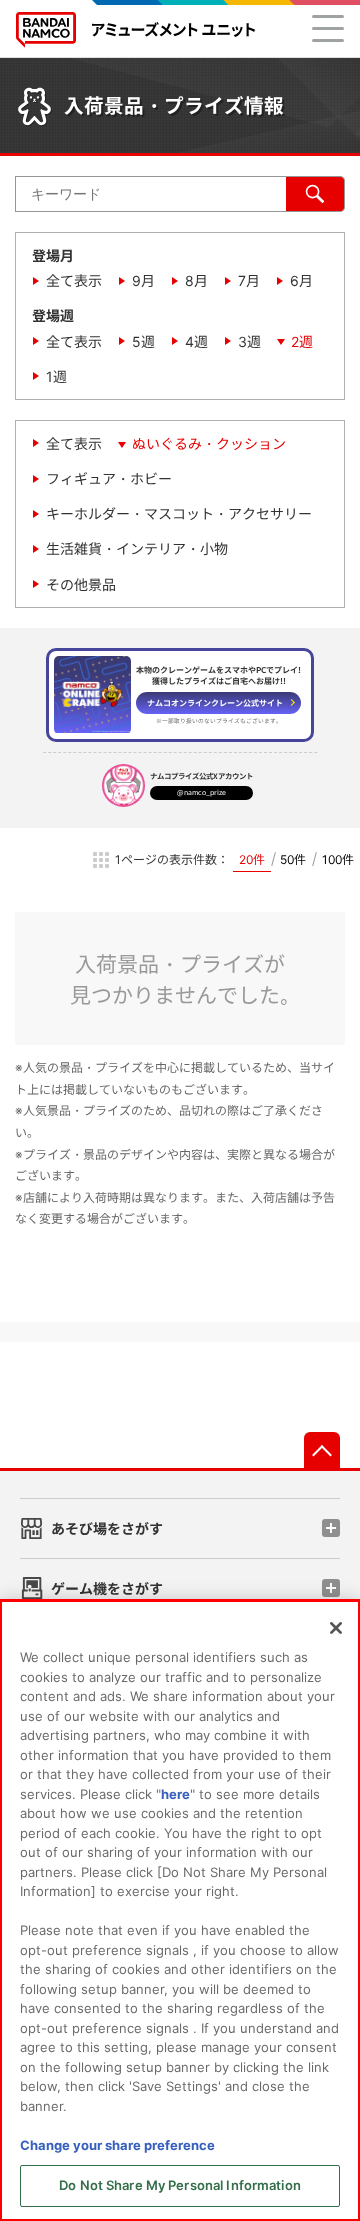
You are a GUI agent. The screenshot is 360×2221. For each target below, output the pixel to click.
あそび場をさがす (107, 1528)
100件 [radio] (338, 859)
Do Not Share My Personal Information (180, 2185)
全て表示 (74, 280)
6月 (301, 280)
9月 (143, 280)
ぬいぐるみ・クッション (209, 443)
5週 (143, 341)
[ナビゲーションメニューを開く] (328, 28)
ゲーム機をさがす (107, 1588)
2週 (302, 341)
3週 (249, 341)
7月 (249, 280)
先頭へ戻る (322, 1450)
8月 (196, 280)
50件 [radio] (293, 859)
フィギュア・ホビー (109, 478)
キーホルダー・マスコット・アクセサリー (179, 513)
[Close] (336, 1628)
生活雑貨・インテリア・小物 (137, 548)
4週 (196, 341)
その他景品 (81, 584)
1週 (56, 376)
